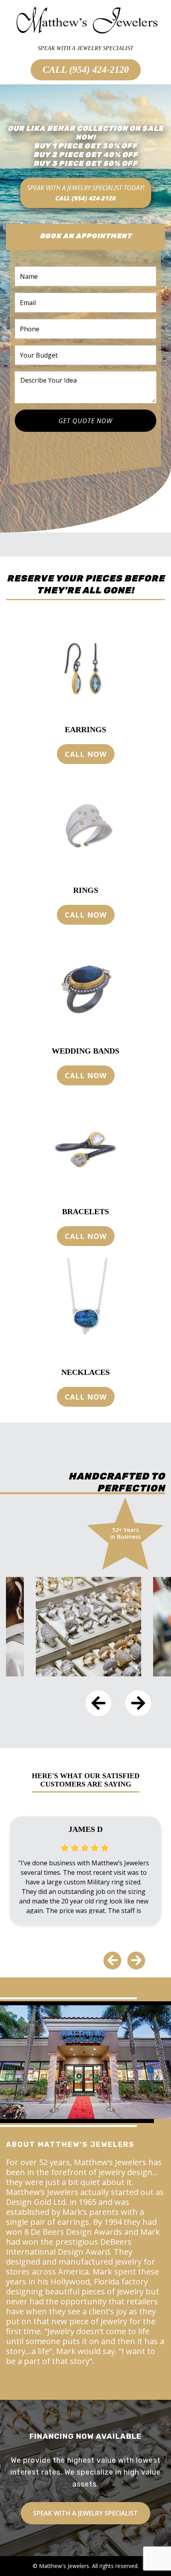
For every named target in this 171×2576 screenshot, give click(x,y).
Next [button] (138, 1703)
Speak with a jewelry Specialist (85, 2513)
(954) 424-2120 (99, 70)
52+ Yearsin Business (125, 1533)
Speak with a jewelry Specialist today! (86, 193)
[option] (85, 1627)
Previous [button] (98, 1703)
